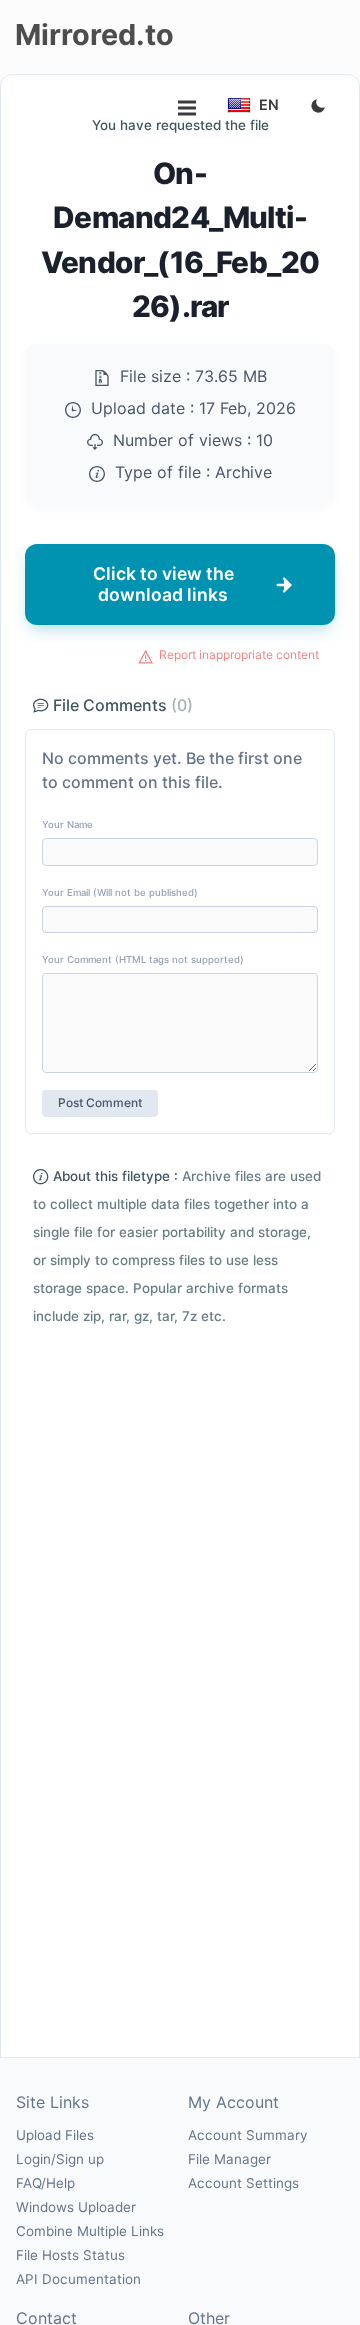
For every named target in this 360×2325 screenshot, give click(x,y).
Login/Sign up (60, 2159)
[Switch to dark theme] (318, 107)
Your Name (67, 824)
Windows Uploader (76, 2207)
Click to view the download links (163, 583)
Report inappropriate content (239, 654)
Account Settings (243, 2183)
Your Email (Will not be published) (120, 892)
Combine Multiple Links (90, 2231)
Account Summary (247, 2135)
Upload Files (55, 2135)
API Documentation (78, 2279)
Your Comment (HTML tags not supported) (143, 959)
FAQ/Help (45, 2183)
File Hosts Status (70, 2255)
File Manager (229, 2159)
